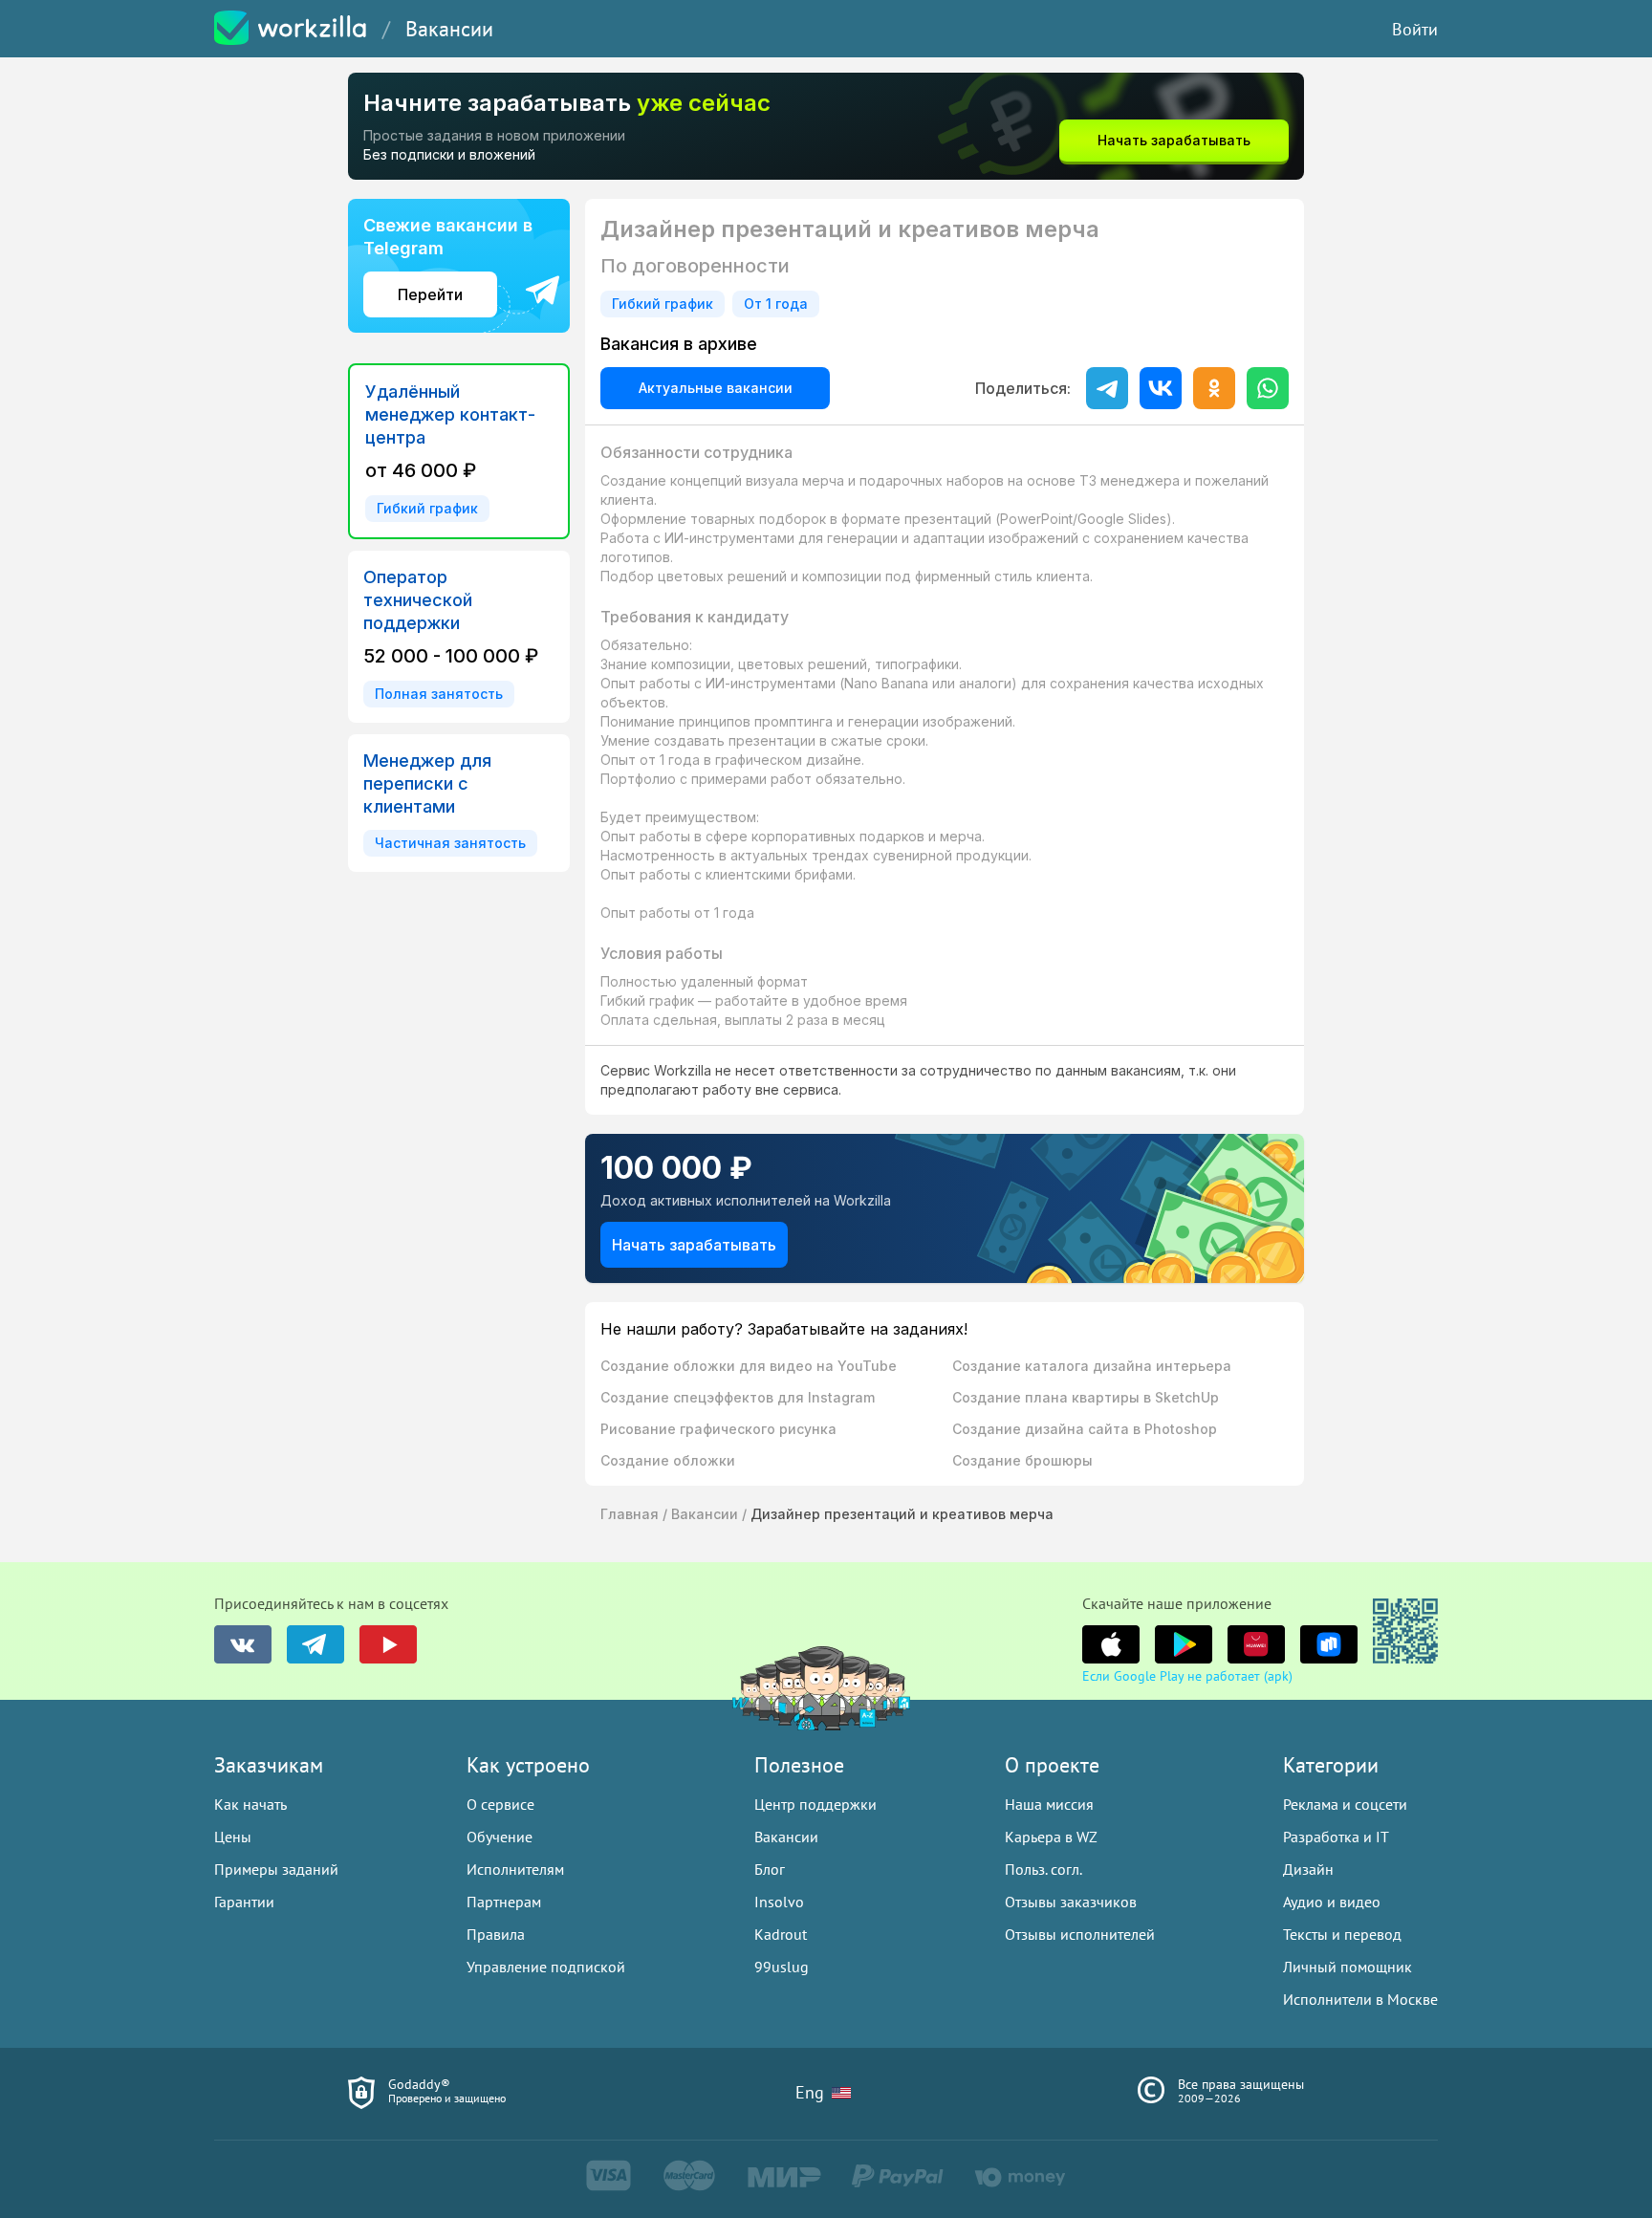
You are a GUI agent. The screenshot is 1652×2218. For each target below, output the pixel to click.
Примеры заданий (276, 1869)
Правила (496, 1934)
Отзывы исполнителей (1080, 1934)
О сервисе (500, 1804)
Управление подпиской (546, 1967)
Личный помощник (1348, 1967)
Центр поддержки (815, 1804)
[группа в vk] (243, 1644)
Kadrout (781, 1934)
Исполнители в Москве (1360, 1999)
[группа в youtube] (388, 1644)
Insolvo (779, 1902)
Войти (1415, 29)
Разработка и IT (1336, 1837)
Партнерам (504, 1902)
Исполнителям (515, 1869)
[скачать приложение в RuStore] (1329, 1644)
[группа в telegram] (315, 1644)
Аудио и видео (1332, 1902)
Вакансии (449, 29)
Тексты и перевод (1342, 1934)
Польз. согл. (1043, 1869)
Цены (233, 1837)
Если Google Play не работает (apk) (1187, 1676)
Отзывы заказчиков (1071, 1902)
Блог (770, 1869)
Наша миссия (1049, 1804)
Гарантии (244, 1902)
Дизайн (1308, 1869)
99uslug (782, 1967)
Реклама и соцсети (1345, 1804)
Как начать (250, 1804)
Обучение (500, 1837)
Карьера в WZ (1051, 1837)
